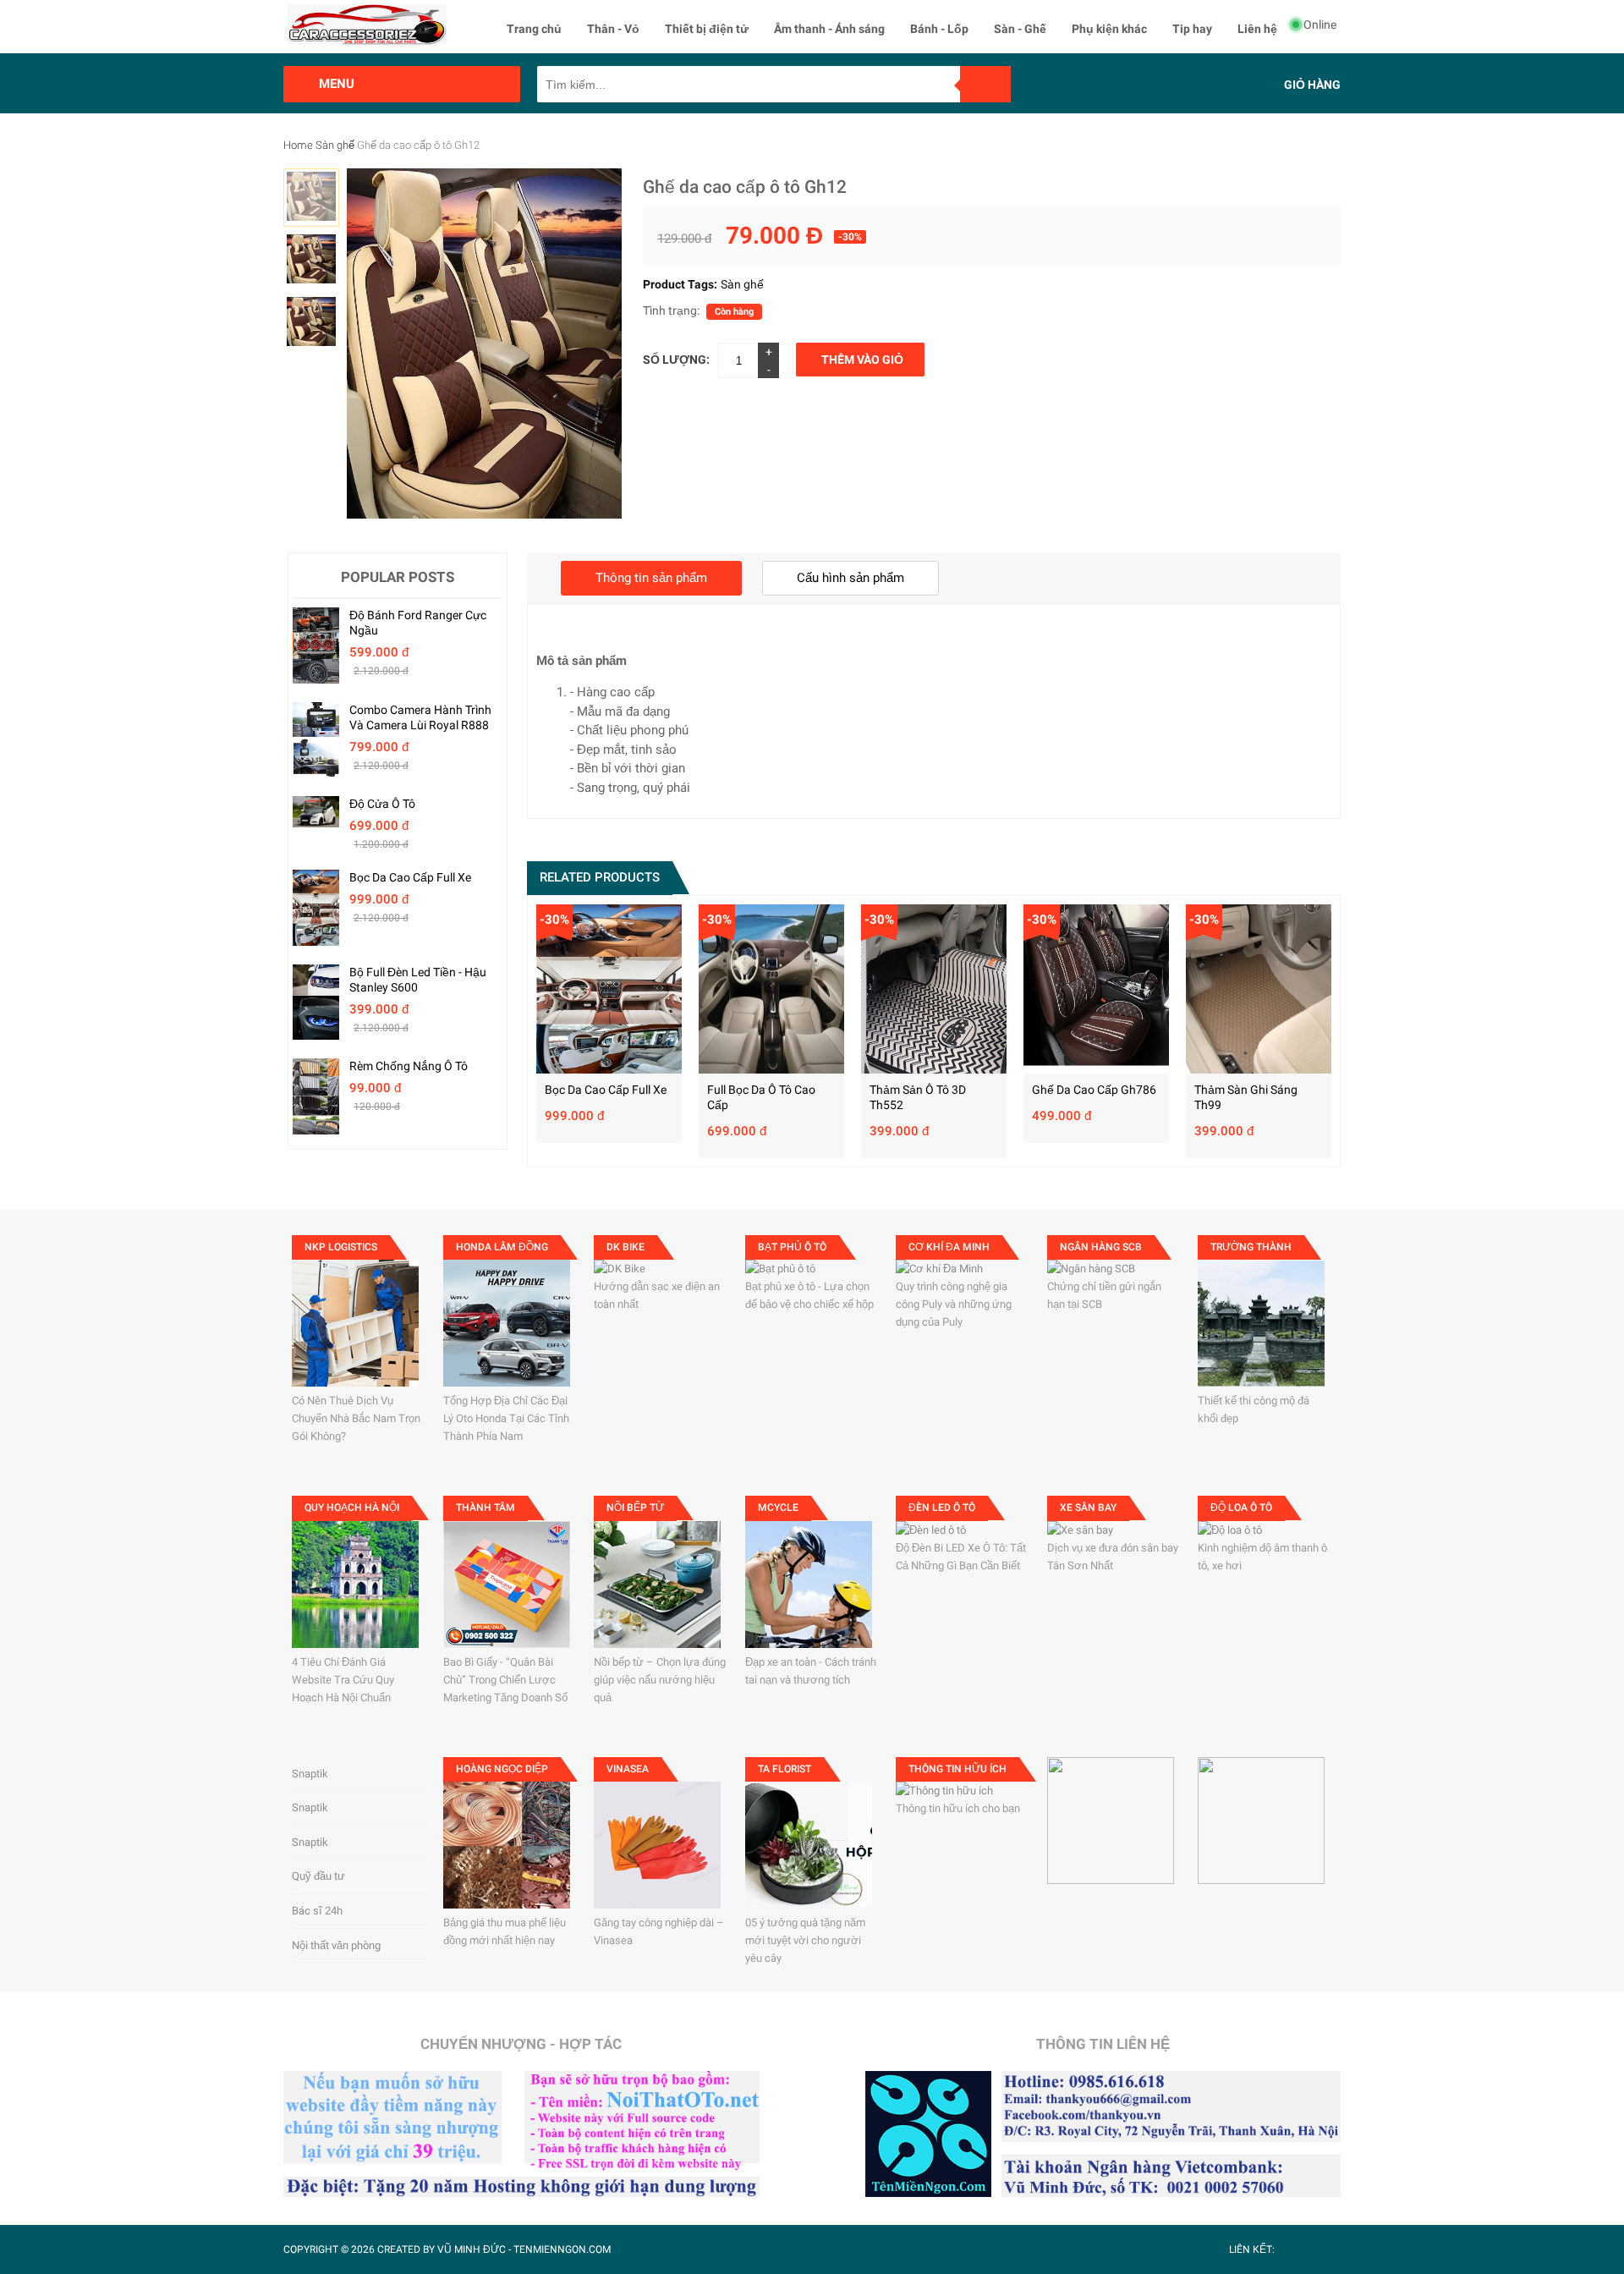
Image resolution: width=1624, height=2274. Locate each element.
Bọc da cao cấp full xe (410, 877)
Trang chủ (534, 29)
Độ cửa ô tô (382, 804)
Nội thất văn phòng (336, 1945)
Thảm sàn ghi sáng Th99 (1246, 1097)
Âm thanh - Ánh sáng (829, 29)
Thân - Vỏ (613, 29)
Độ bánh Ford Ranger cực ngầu (418, 623)
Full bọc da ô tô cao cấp (761, 1097)
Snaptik (310, 1774)
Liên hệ (1257, 29)
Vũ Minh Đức (472, 2249)
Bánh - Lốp (939, 29)
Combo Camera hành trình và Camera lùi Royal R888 (420, 717)
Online (1320, 25)
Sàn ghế (335, 145)
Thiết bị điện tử (707, 29)
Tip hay (1192, 29)
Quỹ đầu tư (318, 1876)
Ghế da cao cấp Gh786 (1094, 1090)
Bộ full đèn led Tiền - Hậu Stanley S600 (418, 980)
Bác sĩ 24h (317, 1911)
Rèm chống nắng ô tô (409, 1066)
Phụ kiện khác (1109, 29)
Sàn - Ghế (1020, 29)
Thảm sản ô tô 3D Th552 (918, 1097)
